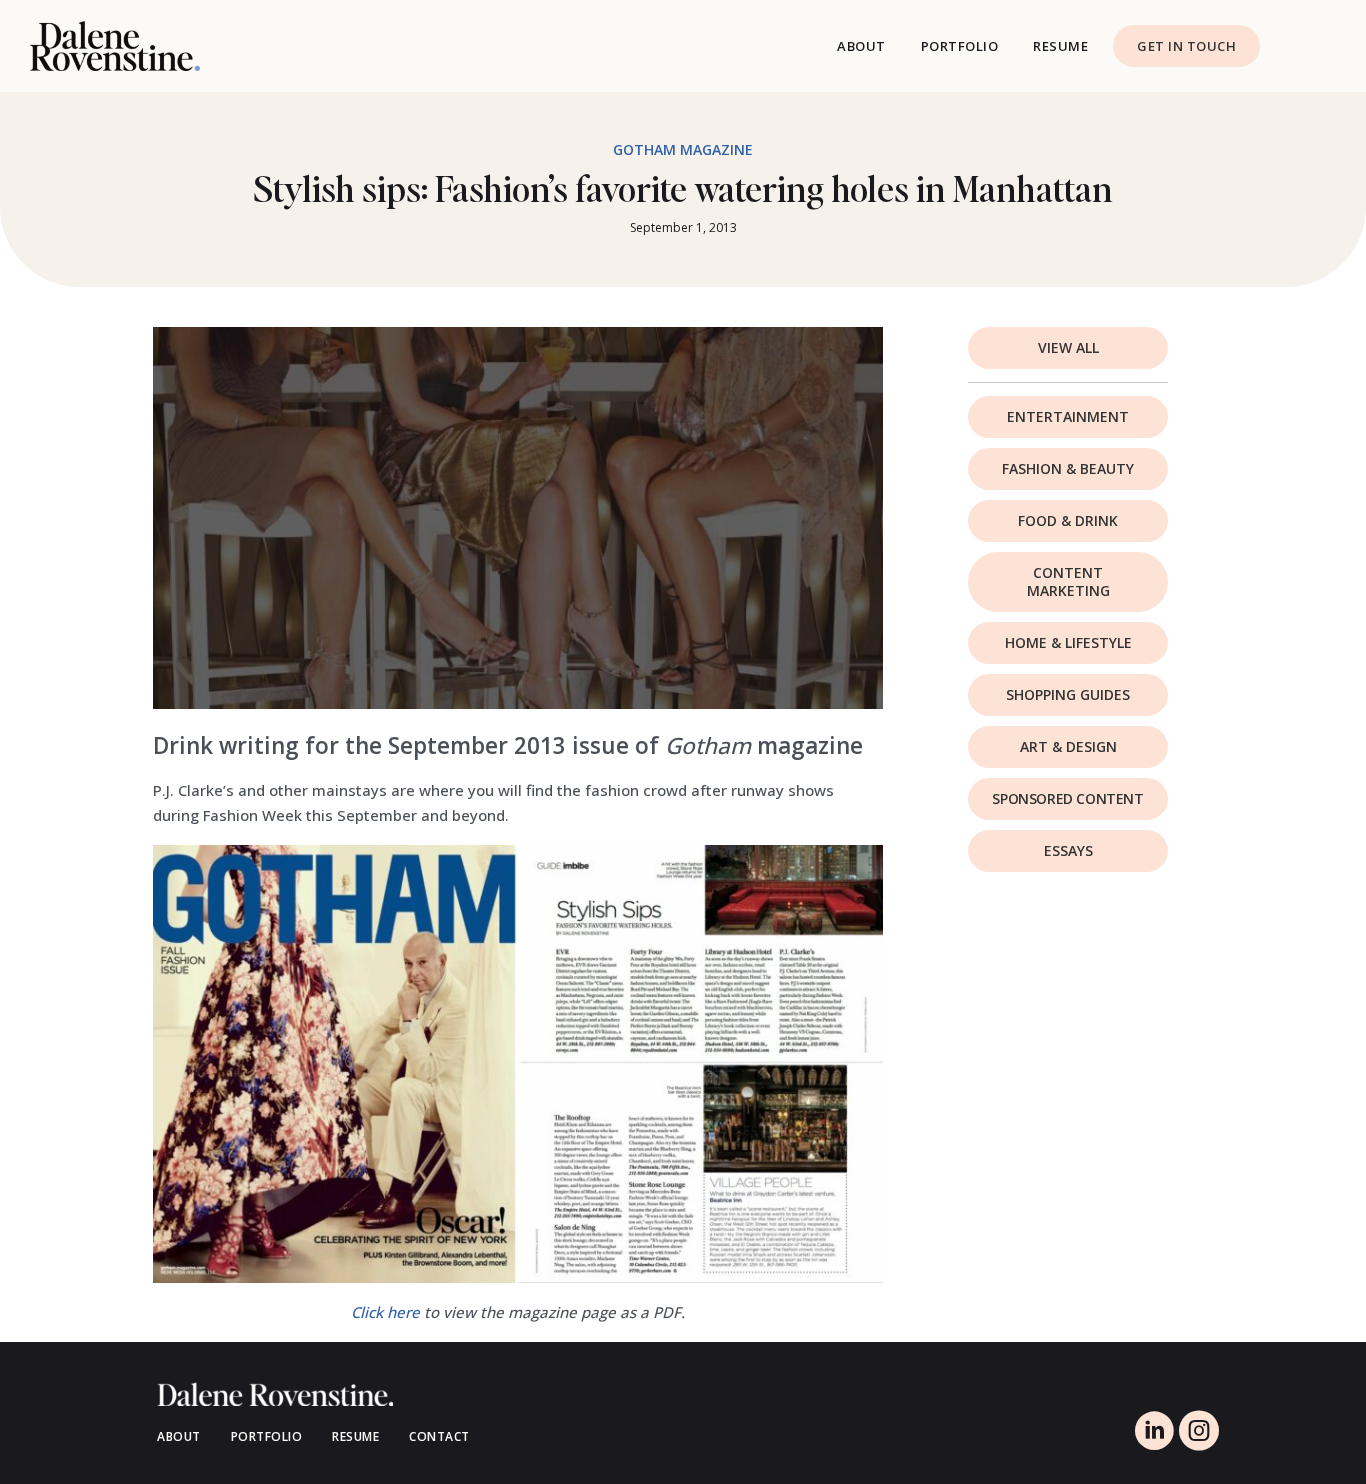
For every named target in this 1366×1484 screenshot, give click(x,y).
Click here (385, 1312)
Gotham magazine (683, 149)
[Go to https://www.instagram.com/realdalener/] (1199, 1433)
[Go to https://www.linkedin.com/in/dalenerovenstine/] (1154, 1433)
